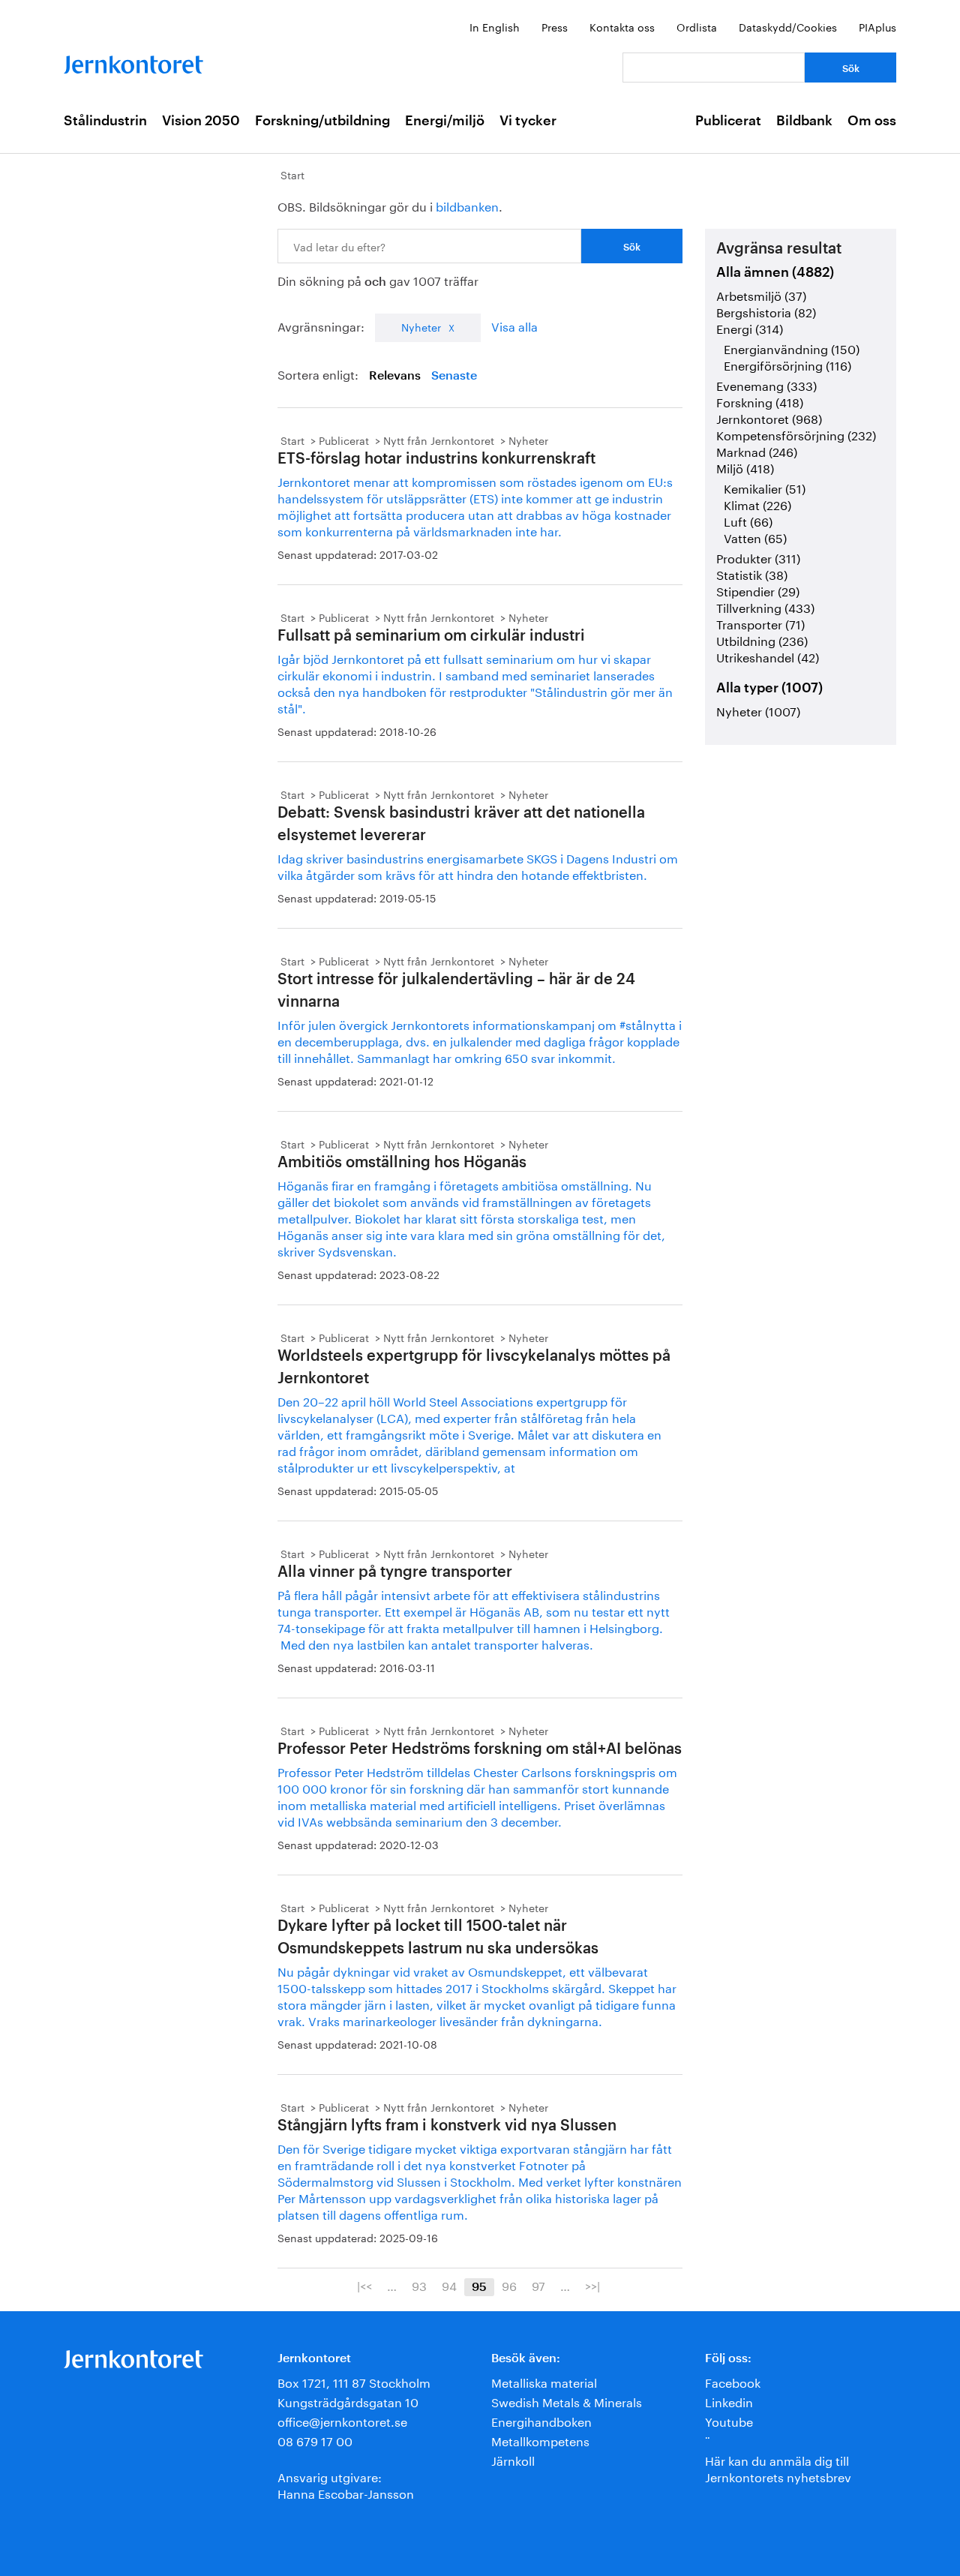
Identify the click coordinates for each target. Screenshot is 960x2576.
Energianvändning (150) (792, 348)
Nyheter (421, 326)
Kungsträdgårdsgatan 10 (348, 2401)
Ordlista (697, 26)
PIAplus (877, 26)
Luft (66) (748, 520)
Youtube (729, 2420)
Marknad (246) (757, 450)
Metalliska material (544, 2381)
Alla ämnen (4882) (775, 272)
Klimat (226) (757, 504)
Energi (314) (750, 327)
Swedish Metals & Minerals (567, 2401)
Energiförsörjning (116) (787, 364)
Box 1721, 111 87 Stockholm (354, 2381)
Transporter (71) (760, 623)
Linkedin (729, 2401)
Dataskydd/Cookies (788, 26)
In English (495, 26)
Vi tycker (528, 121)
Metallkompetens (540, 2440)
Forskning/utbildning (322, 121)
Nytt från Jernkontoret (439, 440)
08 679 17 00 (315, 2440)
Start (292, 174)
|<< (364, 2285)
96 (509, 2285)
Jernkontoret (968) (769, 417)
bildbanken (467, 205)
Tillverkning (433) (765, 606)
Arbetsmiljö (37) (761, 294)
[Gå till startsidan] (133, 61)
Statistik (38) (752, 573)
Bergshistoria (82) (766, 311)
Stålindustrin (105, 121)
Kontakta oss (622, 26)
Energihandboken (541, 2420)
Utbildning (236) (762, 639)
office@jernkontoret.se (342, 2420)
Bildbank (804, 121)
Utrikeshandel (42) (768, 656)
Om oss (872, 121)
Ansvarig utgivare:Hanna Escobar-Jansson (346, 2484)
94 (449, 2285)
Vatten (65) (755, 537)
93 (419, 2285)
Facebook (733, 2381)
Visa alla (514, 325)
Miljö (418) (745, 467)
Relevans (395, 376)
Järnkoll (513, 2459)
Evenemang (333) (766, 384)
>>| (592, 2285)
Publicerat (728, 121)
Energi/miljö (445, 121)
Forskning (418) (760, 401)
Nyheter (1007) (758, 710)
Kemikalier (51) (765, 487)
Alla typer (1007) (769, 688)
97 (538, 2285)
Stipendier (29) (758, 590)
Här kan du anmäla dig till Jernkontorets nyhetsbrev (778, 2468)
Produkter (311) (758, 557)
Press (555, 26)
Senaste (454, 376)
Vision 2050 (201, 121)
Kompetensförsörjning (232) (796, 434)
